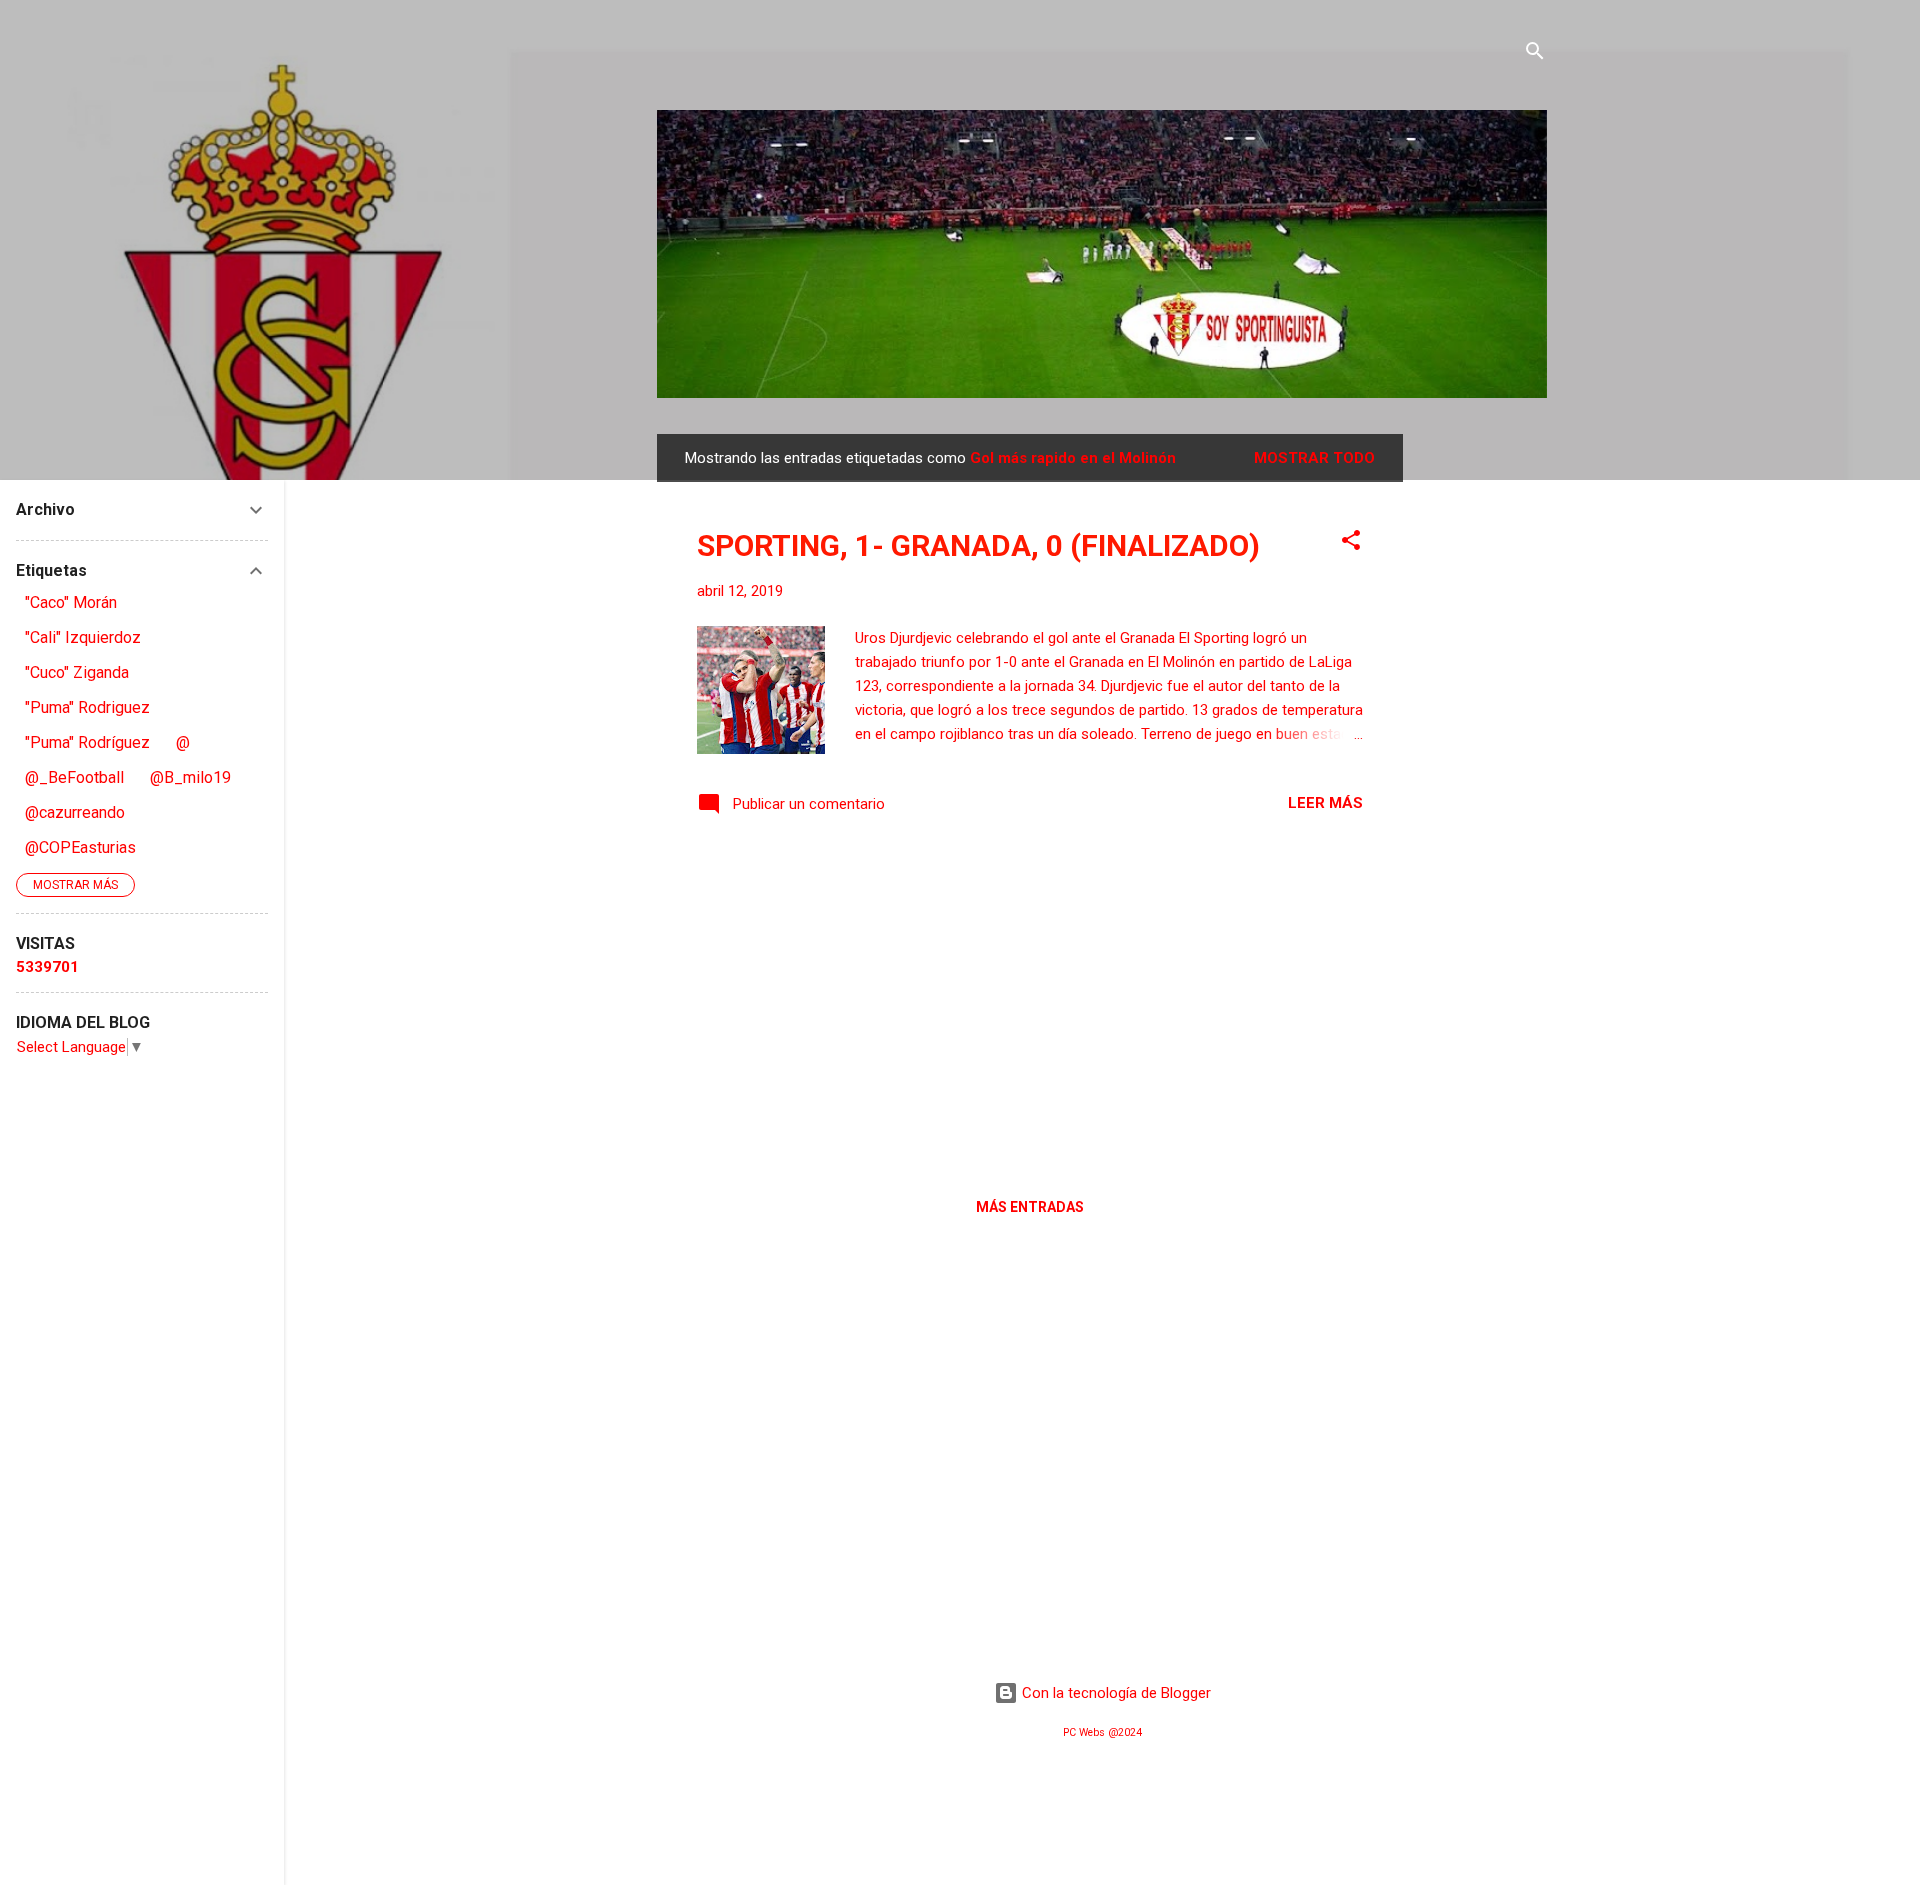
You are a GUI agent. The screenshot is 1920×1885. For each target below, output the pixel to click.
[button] (1351, 543)
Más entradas (1030, 1207)
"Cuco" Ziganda (77, 672)
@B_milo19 (190, 777)
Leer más (1325, 803)
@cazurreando (75, 812)
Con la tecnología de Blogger (1114, 1693)
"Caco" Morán (71, 602)
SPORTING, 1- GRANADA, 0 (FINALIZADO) (978, 545)
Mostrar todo (1314, 458)
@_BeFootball (74, 777)
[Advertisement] (1483, 734)
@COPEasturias (80, 847)
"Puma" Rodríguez (87, 742)
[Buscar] (1535, 54)
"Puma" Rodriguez (87, 707)
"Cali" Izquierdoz (83, 637)
